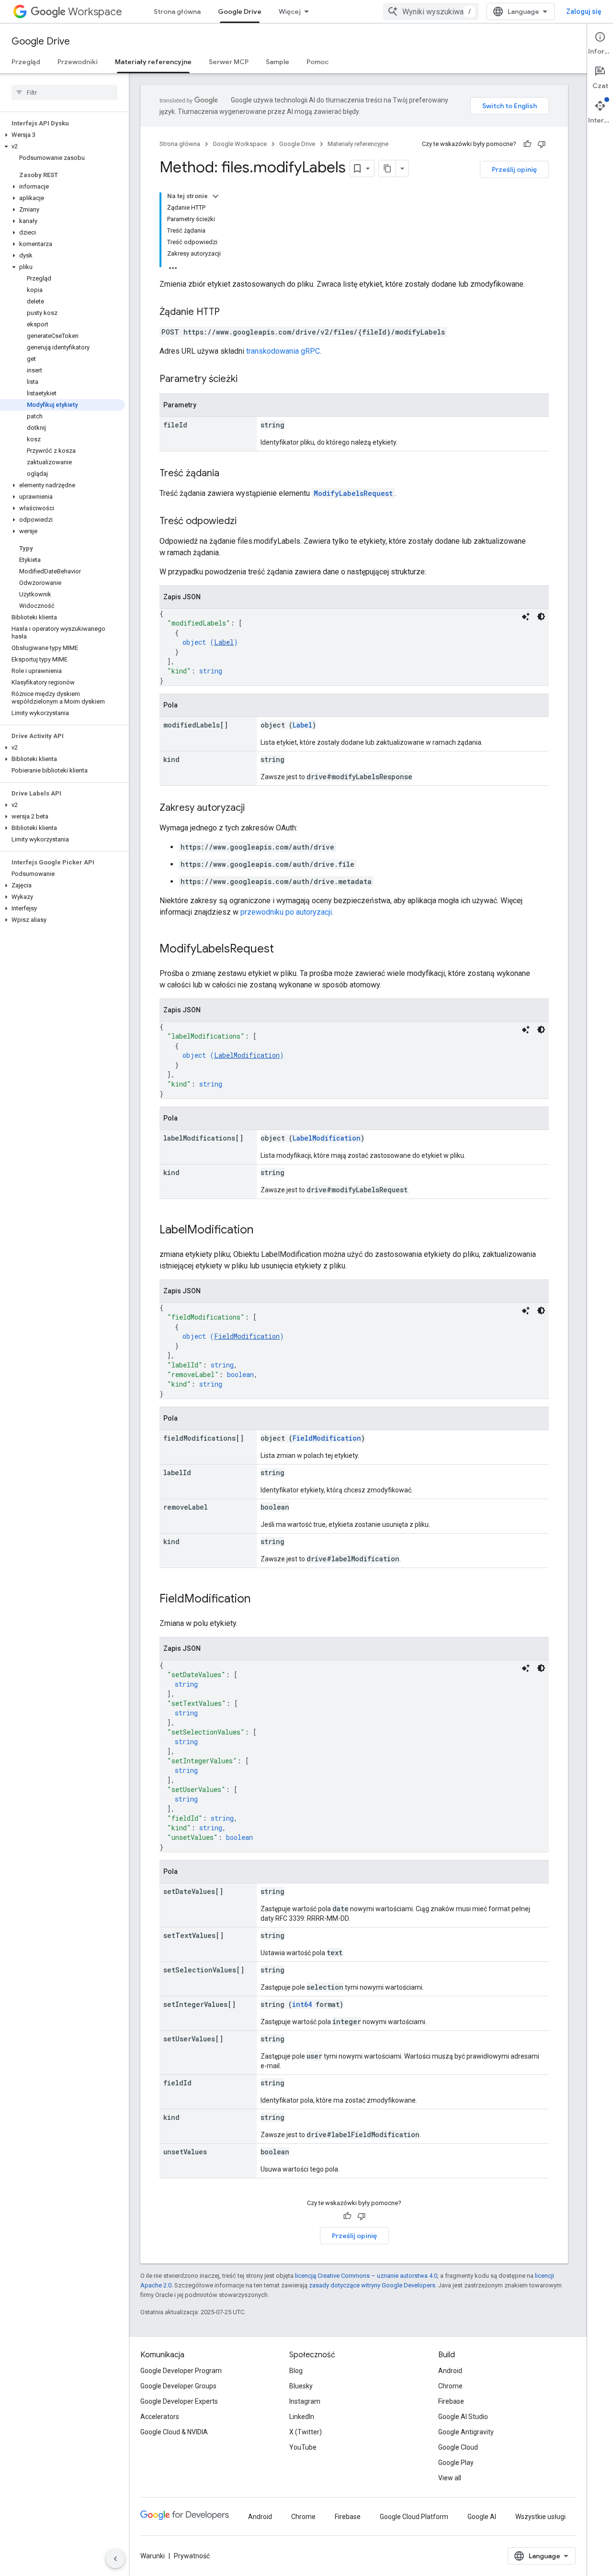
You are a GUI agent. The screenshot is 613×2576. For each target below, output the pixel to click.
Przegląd (26, 62)
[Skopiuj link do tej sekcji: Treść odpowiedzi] (246, 522)
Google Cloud (458, 2447)
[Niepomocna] (542, 144)
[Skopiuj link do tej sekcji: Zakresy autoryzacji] (254, 808)
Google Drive (240, 11)
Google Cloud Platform (414, 2517)
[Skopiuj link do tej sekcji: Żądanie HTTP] (229, 313)
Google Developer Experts (179, 2401)
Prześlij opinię (514, 169)
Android (450, 2371)
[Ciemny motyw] (541, 616)
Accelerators (160, 2417)
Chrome (450, 2386)
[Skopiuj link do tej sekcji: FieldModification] (260, 1600)
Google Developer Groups (178, 2386)
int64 (302, 2004)
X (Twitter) (306, 2432)
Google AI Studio (463, 2417)
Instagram (305, 2401)
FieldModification (247, 1336)
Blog (296, 2371)
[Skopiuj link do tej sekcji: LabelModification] (263, 1231)
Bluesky (301, 2386)
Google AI (482, 2517)
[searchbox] (64, 92)
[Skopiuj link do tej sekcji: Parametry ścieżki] (247, 380)
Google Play (456, 2463)
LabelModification (247, 1055)
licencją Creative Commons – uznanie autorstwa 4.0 (366, 2276)
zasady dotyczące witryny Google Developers (372, 2285)
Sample (278, 62)
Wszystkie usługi (540, 2517)
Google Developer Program (181, 2371)
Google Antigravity (466, 2432)
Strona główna (177, 11)
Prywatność (192, 2556)
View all (450, 2478)
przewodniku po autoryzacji (286, 912)
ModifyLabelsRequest (353, 493)
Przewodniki (78, 62)
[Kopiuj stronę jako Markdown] (387, 168)
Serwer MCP (229, 62)
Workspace (95, 12)
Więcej (290, 11)
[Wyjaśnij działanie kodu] (526, 616)
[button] (62, 135)
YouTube (303, 2447)
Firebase (451, 2401)
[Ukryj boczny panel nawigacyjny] (115, 2559)
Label (224, 642)
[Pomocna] (527, 144)
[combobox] (431, 11)
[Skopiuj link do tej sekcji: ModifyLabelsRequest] (284, 950)
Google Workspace (240, 144)
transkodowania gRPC (283, 351)
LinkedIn (302, 2417)
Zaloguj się (584, 11)
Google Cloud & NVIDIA (174, 2432)
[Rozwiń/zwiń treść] (216, 196)
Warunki (153, 2556)
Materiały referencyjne (153, 62)
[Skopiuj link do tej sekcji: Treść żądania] (229, 474)
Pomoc (318, 62)
